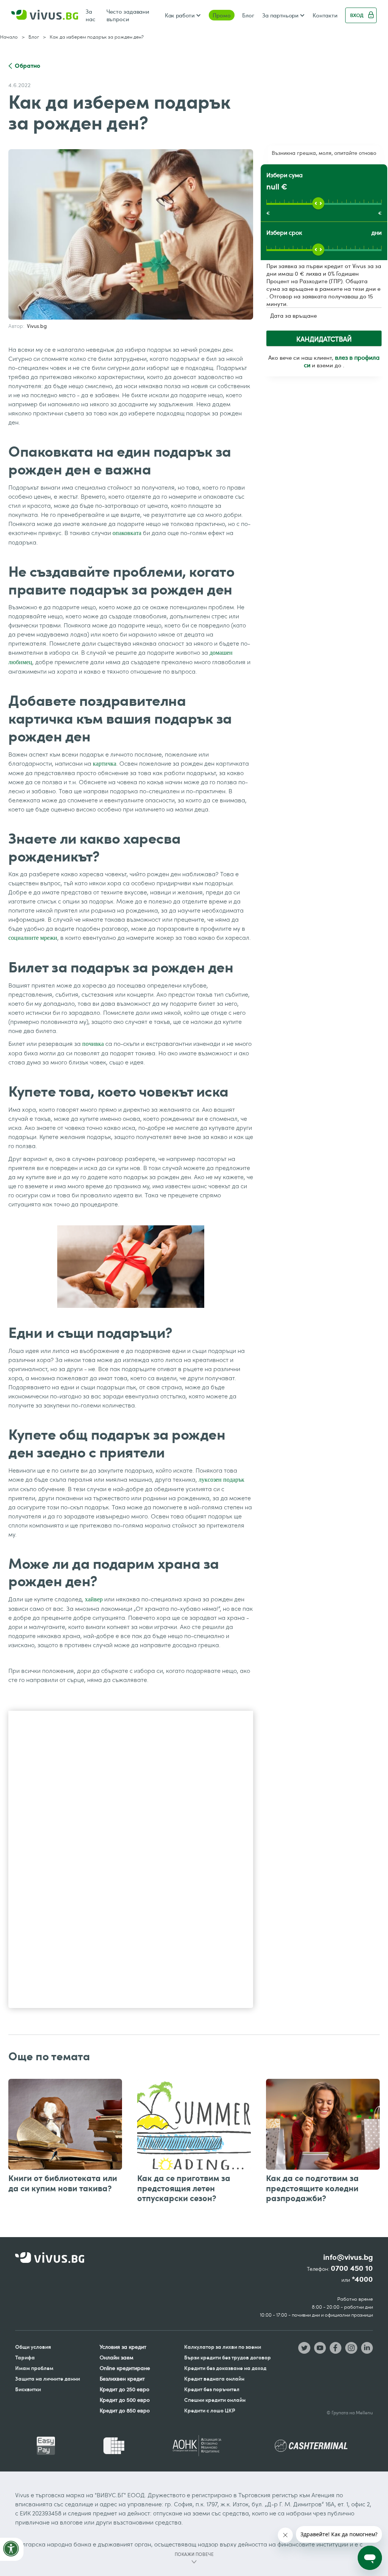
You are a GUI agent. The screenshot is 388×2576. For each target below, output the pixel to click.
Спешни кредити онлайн (215, 2400)
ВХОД (357, 15)
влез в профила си (342, 361)
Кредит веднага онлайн (214, 2379)
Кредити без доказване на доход (225, 2368)
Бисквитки (28, 2389)
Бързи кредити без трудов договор (228, 2357)
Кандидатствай (324, 339)
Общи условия (33, 2347)
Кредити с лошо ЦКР (210, 2410)
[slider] (318, 203)
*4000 (362, 2279)
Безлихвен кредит (122, 2379)
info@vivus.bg (348, 2257)
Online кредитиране (125, 2368)
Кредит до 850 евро (125, 2410)
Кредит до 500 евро (125, 2400)
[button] (183, 15)
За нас (91, 15)
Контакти (325, 15)
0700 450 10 (352, 2268)
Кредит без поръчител (212, 2389)
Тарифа (25, 2357)
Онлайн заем (117, 2357)
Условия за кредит (123, 2347)
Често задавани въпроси (128, 15)
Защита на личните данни (48, 2379)
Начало (9, 37)
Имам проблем (34, 2368)
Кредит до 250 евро (124, 2389)
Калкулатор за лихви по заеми (223, 2347)
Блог (248, 15)
